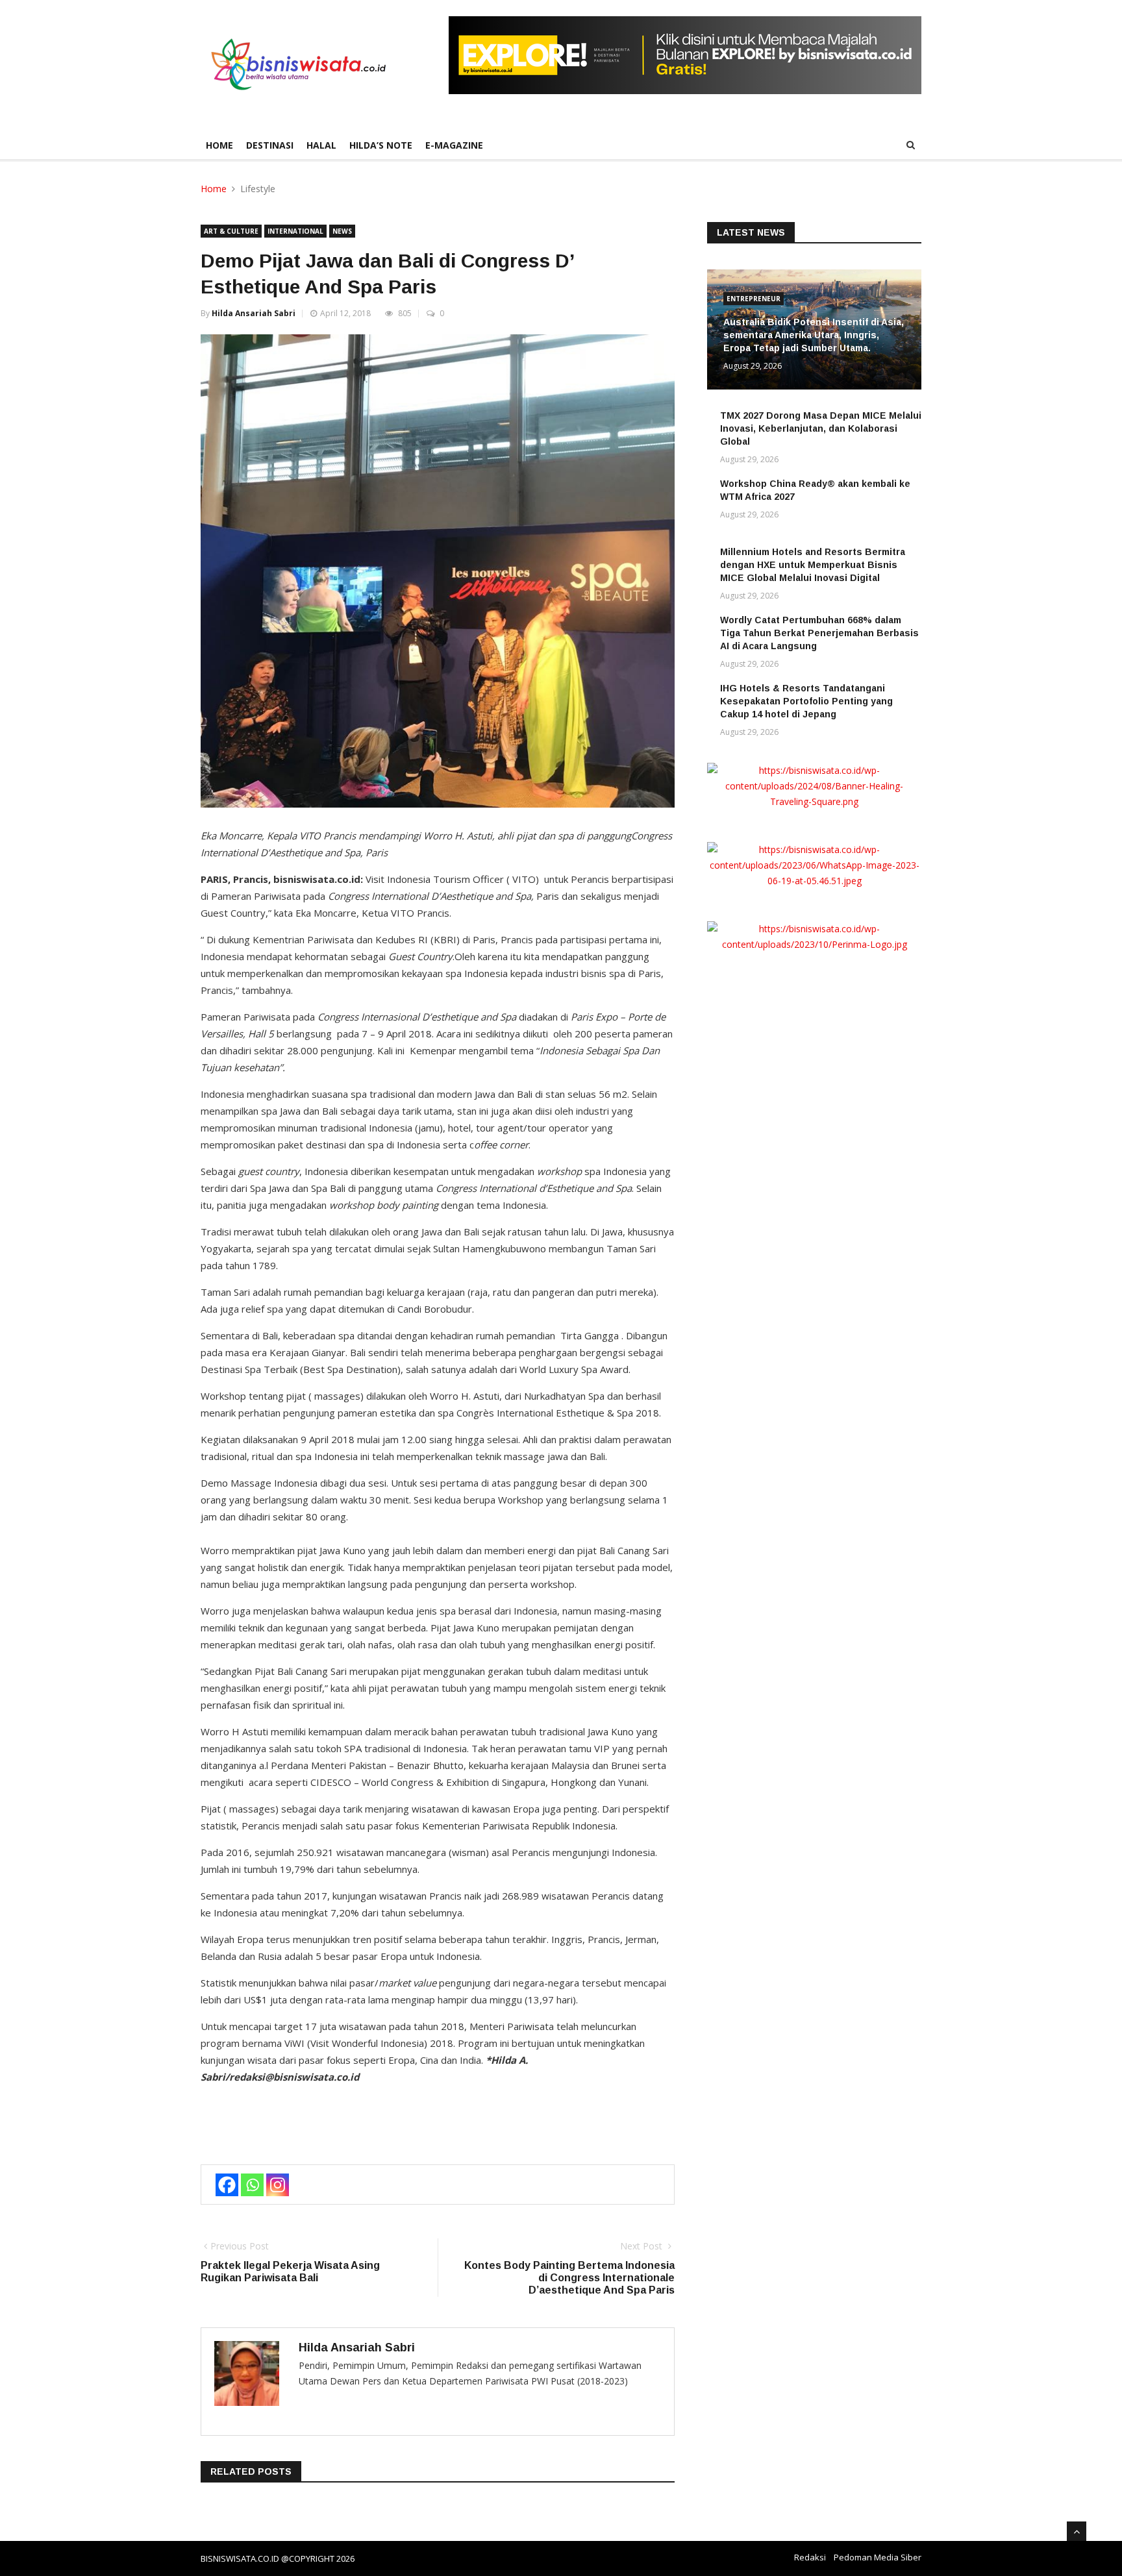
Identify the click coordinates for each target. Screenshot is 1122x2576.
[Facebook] (227, 2185)
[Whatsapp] (252, 2185)
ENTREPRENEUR (754, 299)
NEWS (342, 231)
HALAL (321, 145)
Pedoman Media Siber (878, 2557)
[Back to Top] (1077, 2531)
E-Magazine (454, 145)
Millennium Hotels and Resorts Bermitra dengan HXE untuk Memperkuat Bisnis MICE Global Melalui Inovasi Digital (813, 565)
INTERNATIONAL (295, 231)
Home (219, 145)
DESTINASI (270, 145)
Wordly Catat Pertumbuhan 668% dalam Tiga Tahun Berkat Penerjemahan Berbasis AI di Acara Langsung (819, 633)
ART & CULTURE (231, 231)
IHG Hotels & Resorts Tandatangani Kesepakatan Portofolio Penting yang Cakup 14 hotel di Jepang (806, 701)
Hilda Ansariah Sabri (254, 313)
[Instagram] (278, 2185)
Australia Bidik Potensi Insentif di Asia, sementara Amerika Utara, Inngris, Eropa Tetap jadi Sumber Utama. (814, 335)
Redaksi (810, 2557)
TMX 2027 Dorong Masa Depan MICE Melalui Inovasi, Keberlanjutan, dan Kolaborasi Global (821, 428)
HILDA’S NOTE (381, 145)
